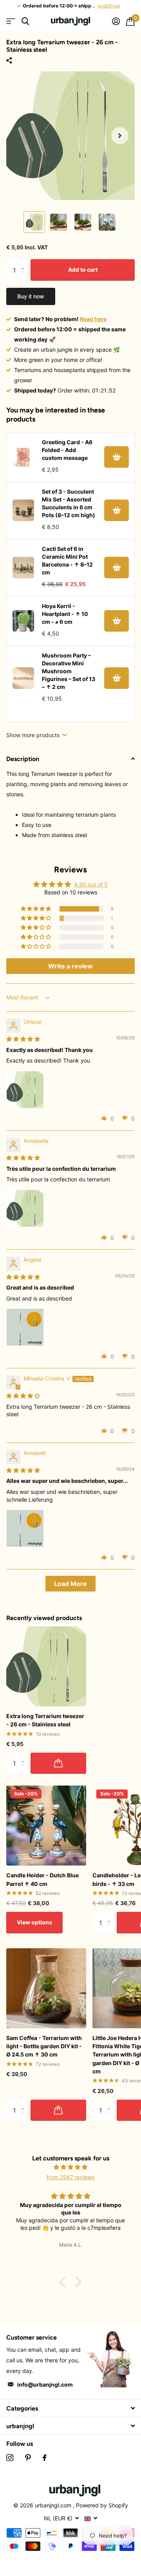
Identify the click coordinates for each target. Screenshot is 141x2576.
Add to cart (83, 270)
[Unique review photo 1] (25, 1090)
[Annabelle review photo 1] (25, 1208)
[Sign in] (116, 21)
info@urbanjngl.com (45, 2384)
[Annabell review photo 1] (25, 1528)
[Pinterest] (28, 2458)
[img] (23, 1039)
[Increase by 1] (24, 263)
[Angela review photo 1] (25, 1327)
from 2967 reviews (70, 2177)
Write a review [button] (70, 966)
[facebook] (45, 2458)
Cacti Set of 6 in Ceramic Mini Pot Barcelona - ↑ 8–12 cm (67, 560)
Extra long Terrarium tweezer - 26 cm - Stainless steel (45, 1720)
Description (23, 759)
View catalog (11, 21)
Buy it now (31, 296)
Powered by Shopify (102, 2505)
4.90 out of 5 (91, 884)
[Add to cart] (117, 457)
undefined (109, 6)
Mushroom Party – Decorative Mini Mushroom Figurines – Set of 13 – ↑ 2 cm (69, 671)
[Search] (25, 21)
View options (34, 1922)
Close (70, 2408)
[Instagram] (10, 2458)
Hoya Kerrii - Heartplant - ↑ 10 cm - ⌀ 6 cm (65, 614)
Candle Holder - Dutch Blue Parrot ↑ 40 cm (42, 1879)
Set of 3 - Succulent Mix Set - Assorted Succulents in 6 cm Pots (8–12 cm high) (69, 503)
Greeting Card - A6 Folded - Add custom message (67, 450)
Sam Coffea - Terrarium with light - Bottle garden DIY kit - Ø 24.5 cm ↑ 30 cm (44, 2046)
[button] (120, 136)
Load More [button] (70, 1584)
